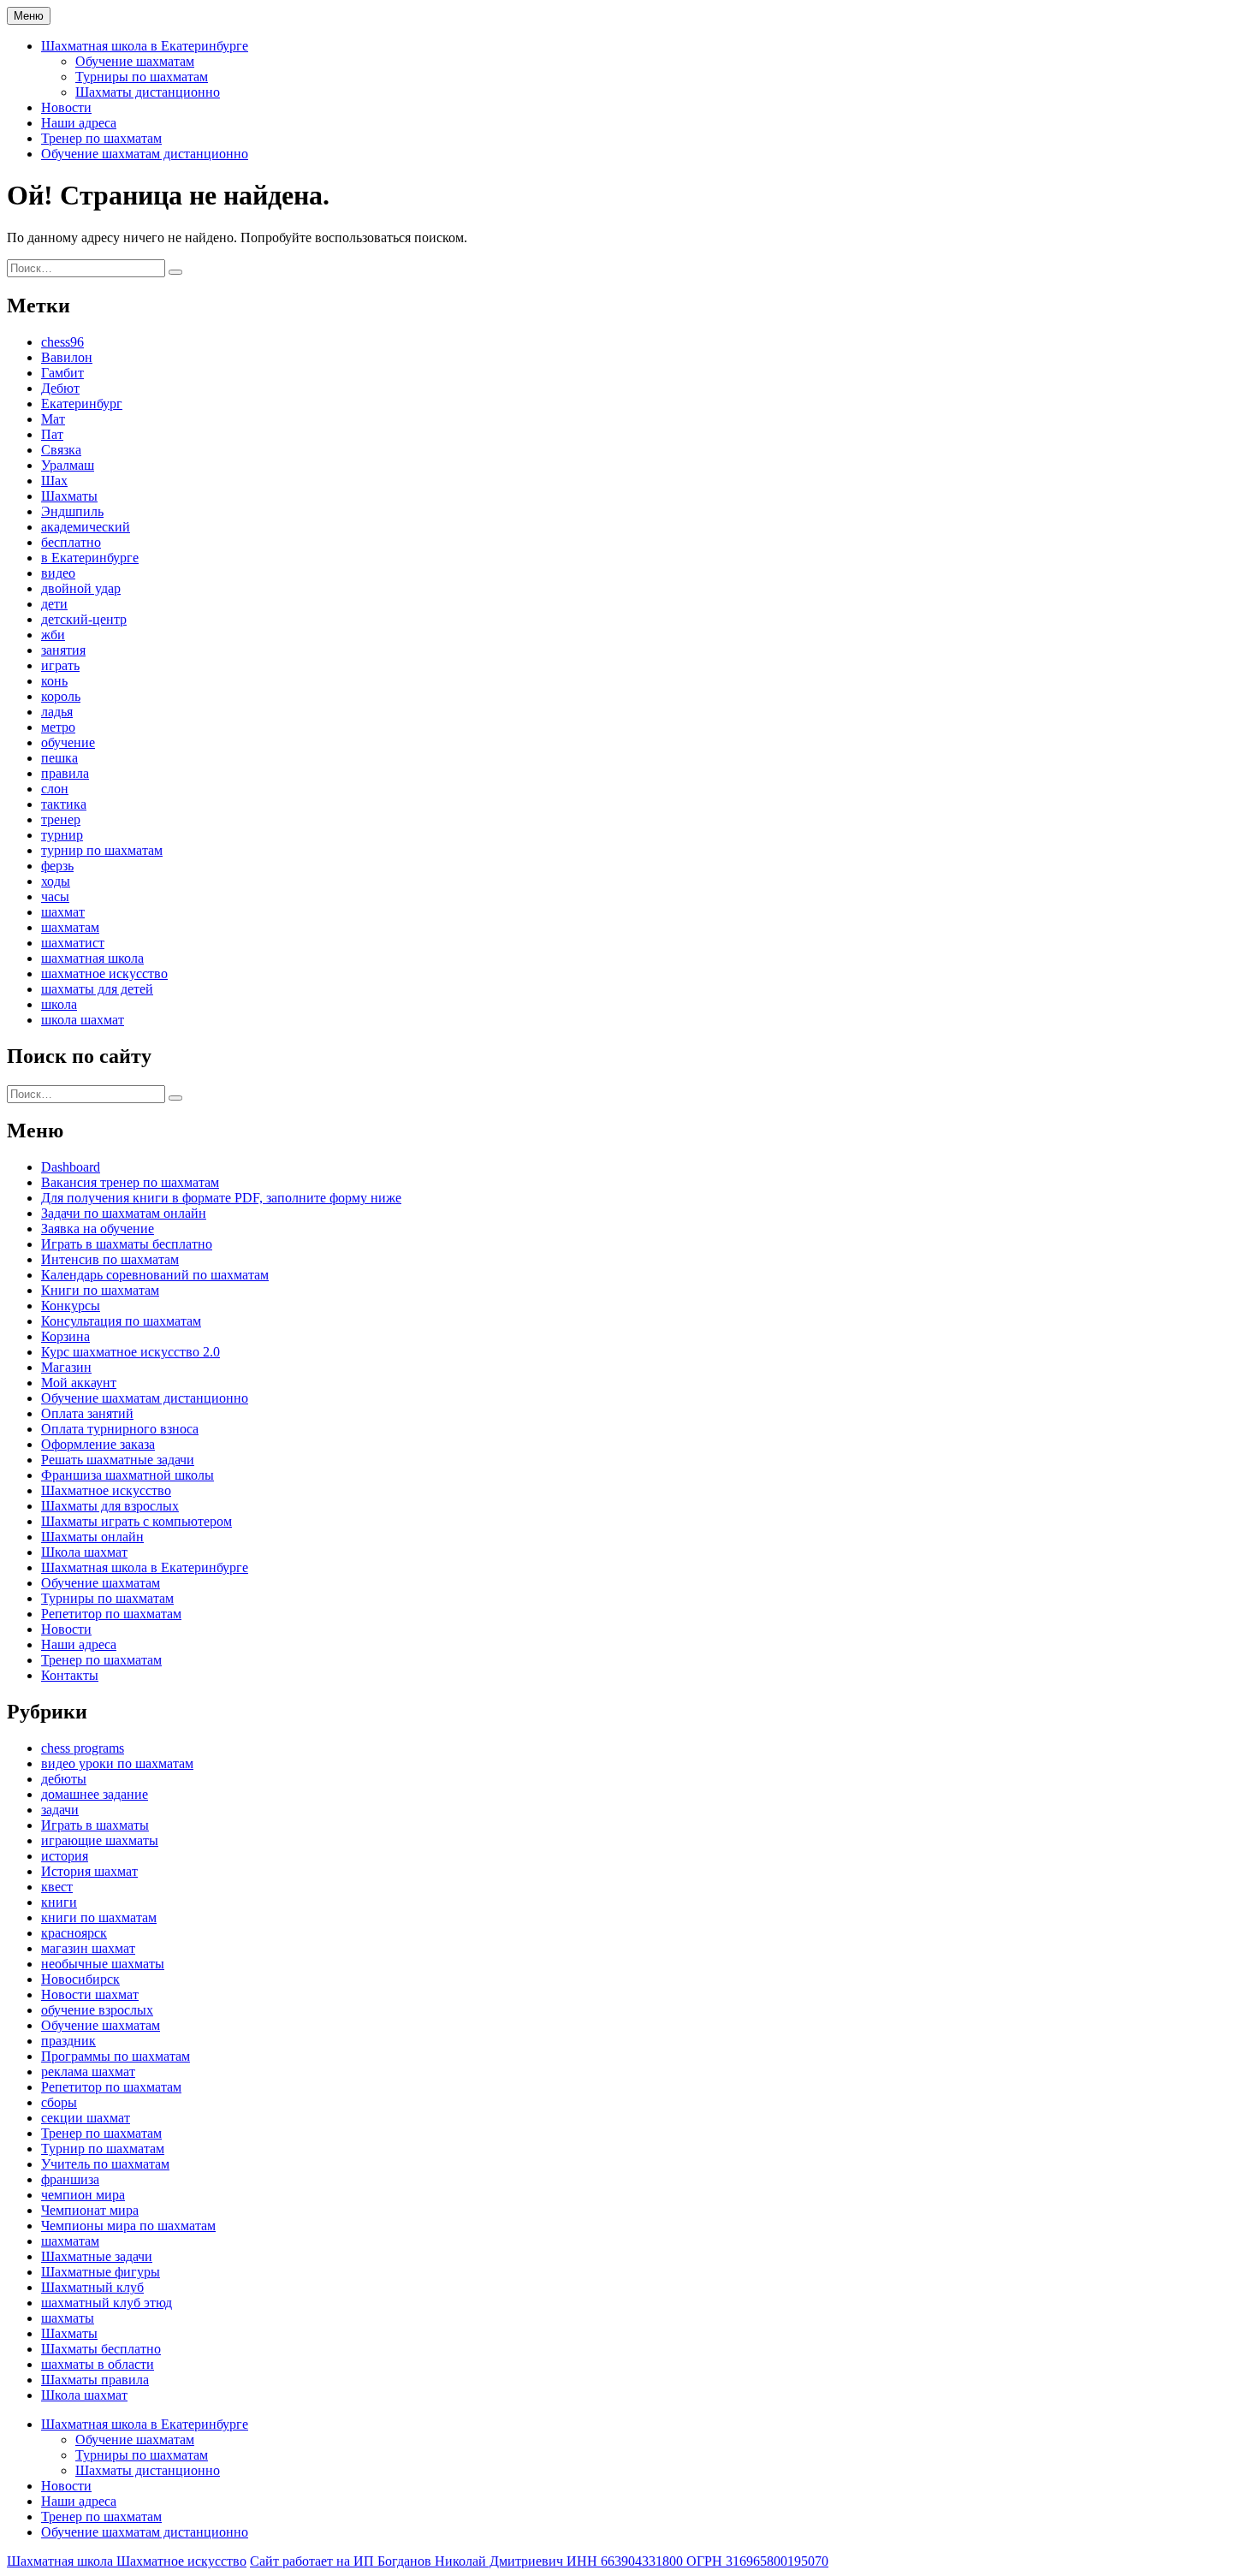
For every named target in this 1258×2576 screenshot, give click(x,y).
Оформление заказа (98, 1444)
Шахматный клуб (92, 2287)
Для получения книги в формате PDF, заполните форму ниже (221, 1198)
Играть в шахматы (95, 1825)
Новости (66, 107)
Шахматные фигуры (101, 2272)
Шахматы (69, 496)
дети (54, 604)
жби (53, 635)
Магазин (66, 1367)
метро (58, 727)
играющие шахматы (100, 1840)
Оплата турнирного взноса (120, 1429)
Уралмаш (68, 465)
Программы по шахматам (116, 2056)
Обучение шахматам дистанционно (145, 154)
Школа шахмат (84, 1552)
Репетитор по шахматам (111, 1614)
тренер (61, 819)
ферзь (57, 866)
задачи (60, 1810)
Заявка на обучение (98, 1229)
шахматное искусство (104, 973)
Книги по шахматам (100, 1290)
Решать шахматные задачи (118, 1460)
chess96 (62, 342)
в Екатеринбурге (90, 558)
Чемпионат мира (90, 2210)
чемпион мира (83, 2195)
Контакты (70, 1675)
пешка (59, 758)
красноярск (74, 1933)
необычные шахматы (103, 1964)
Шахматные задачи (97, 2256)
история (65, 1856)
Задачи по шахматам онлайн (124, 1213)
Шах (54, 481)
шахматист (73, 943)
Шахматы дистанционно (148, 92)
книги (59, 1902)
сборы (59, 2102)
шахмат (63, 912)
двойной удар (81, 588)
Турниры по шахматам (142, 77)
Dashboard (71, 1167)
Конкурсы (71, 1306)
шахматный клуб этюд (107, 2303)
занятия (63, 650)
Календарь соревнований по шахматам (155, 1275)
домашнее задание (95, 1794)
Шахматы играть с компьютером (136, 1521)
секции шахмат (86, 2118)
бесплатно (71, 542)
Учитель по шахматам (105, 2164)
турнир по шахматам (102, 850)
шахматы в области (98, 2364)
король (61, 696)
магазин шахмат (88, 1948)
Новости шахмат (90, 1994)
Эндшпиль (72, 511)
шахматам (70, 927)
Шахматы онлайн (92, 1537)
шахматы (68, 2318)
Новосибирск (80, 1979)
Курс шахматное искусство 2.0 (131, 1352)
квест (57, 1887)
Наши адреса (79, 123)
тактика (64, 804)
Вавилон (67, 357)
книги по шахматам (99, 1917)
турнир (62, 835)
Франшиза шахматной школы (128, 1475)
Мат (53, 419)
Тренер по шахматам (101, 138)
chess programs (83, 1748)
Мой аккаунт (79, 1383)
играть (60, 665)
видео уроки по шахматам (117, 1763)
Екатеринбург (82, 404)
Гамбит (62, 373)
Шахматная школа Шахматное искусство (127, 2561)
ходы (56, 881)
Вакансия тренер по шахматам (130, 1182)
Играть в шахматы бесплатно (127, 1244)
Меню (29, 16)
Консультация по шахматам (121, 1321)
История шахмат (89, 1871)
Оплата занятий (87, 1413)
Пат (52, 434)
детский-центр (84, 619)
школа (59, 1004)
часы (55, 896)
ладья (57, 712)
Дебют (60, 388)
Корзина (65, 1336)
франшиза (70, 2179)
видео (58, 573)
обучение (68, 742)
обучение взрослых (97, 2010)
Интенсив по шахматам (110, 1259)
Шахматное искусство (106, 1490)
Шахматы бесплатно (101, 2349)
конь (54, 681)
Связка (61, 450)
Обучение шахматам (135, 61)
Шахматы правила (95, 2380)
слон (55, 789)
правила (65, 773)
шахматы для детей (97, 989)
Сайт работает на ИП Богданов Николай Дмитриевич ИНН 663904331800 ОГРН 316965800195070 (539, 2561)
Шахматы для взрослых (110, 1506)
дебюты (64, 1779)
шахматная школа (92, 958)
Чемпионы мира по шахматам (128, 2226)
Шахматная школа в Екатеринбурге (145, 46)
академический (86, 527)
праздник (68, 2041)
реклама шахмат (88, 2071)
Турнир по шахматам (103, 2149)
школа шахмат (83, 1020)
